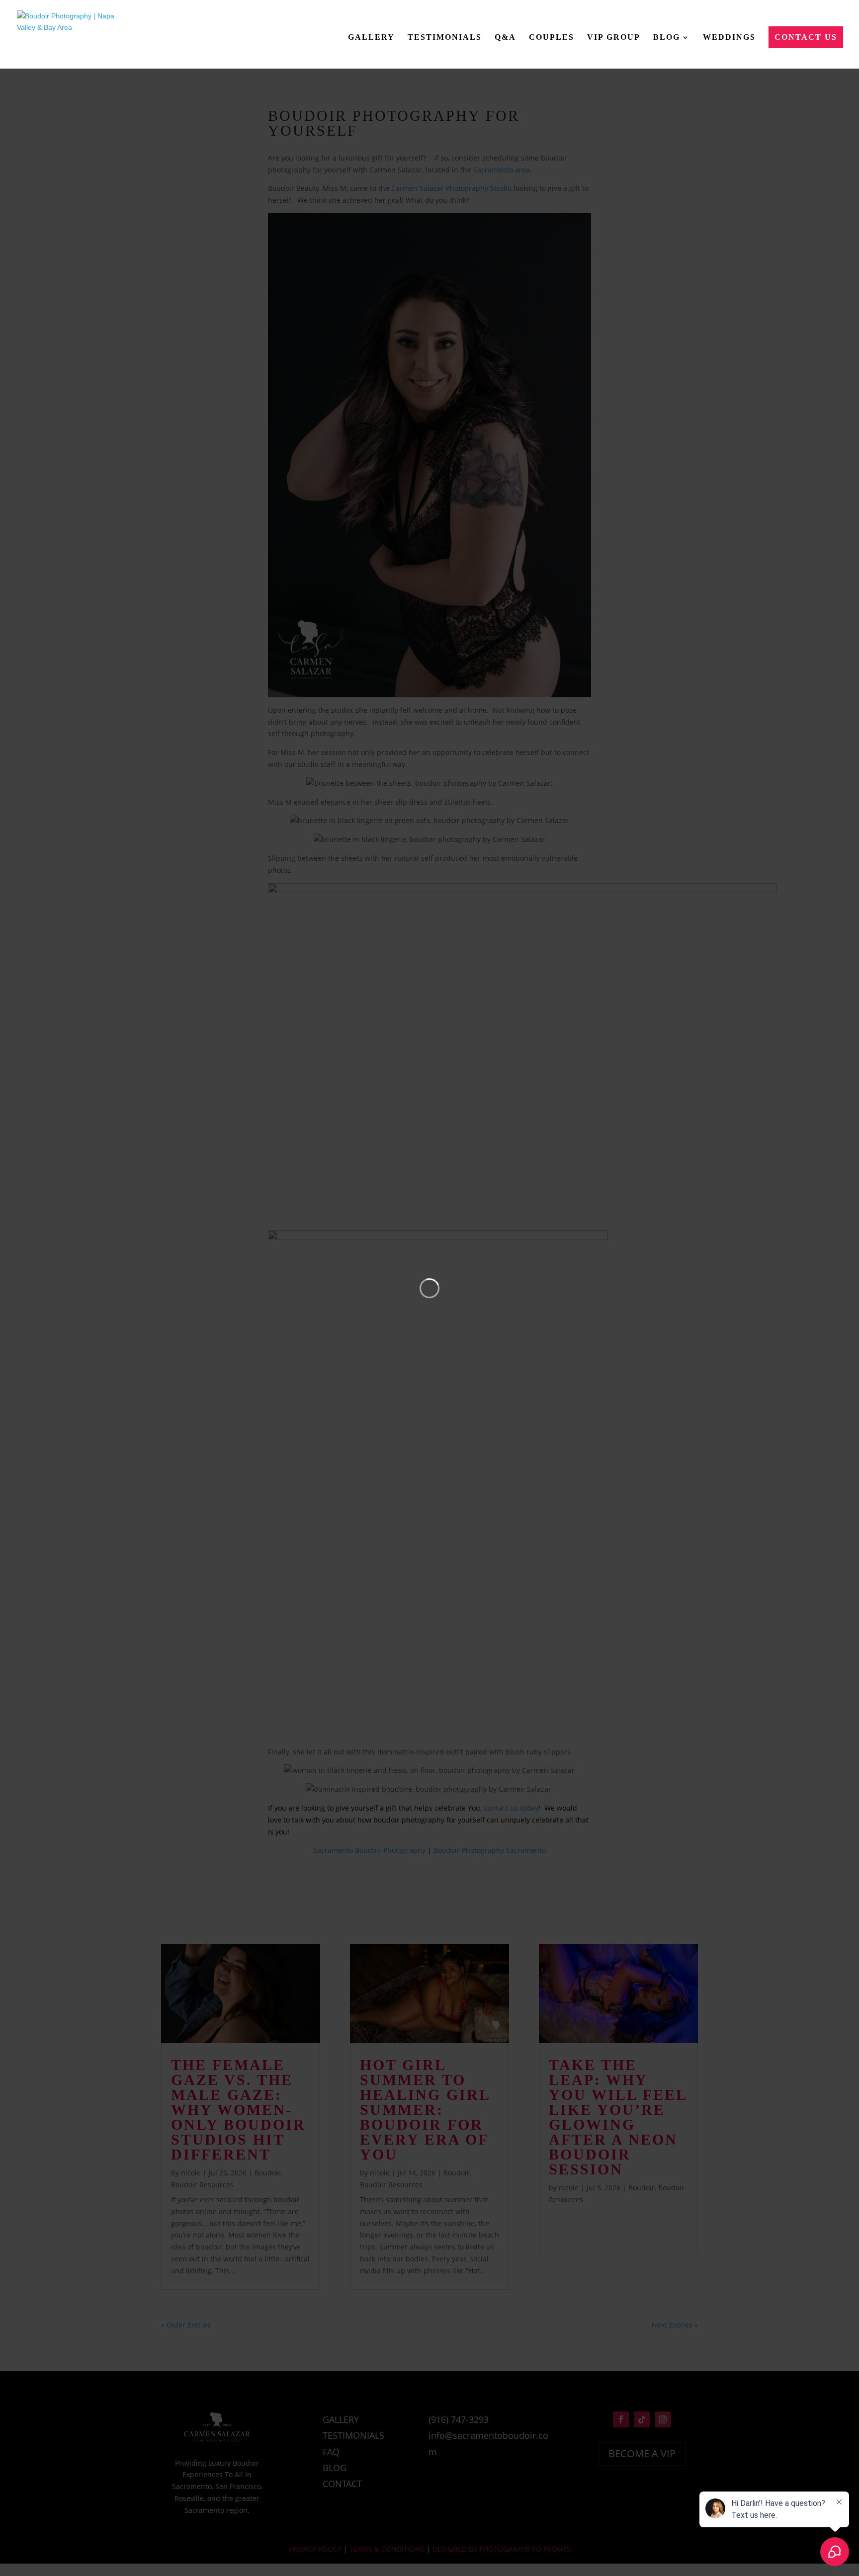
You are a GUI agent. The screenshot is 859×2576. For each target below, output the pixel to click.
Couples (552, 37)
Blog (667, 37)
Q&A (505, 37)
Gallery (371, 37)
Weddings (729, 37)
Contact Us (806, 37)
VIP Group (614, 37)
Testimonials (445, 37)
